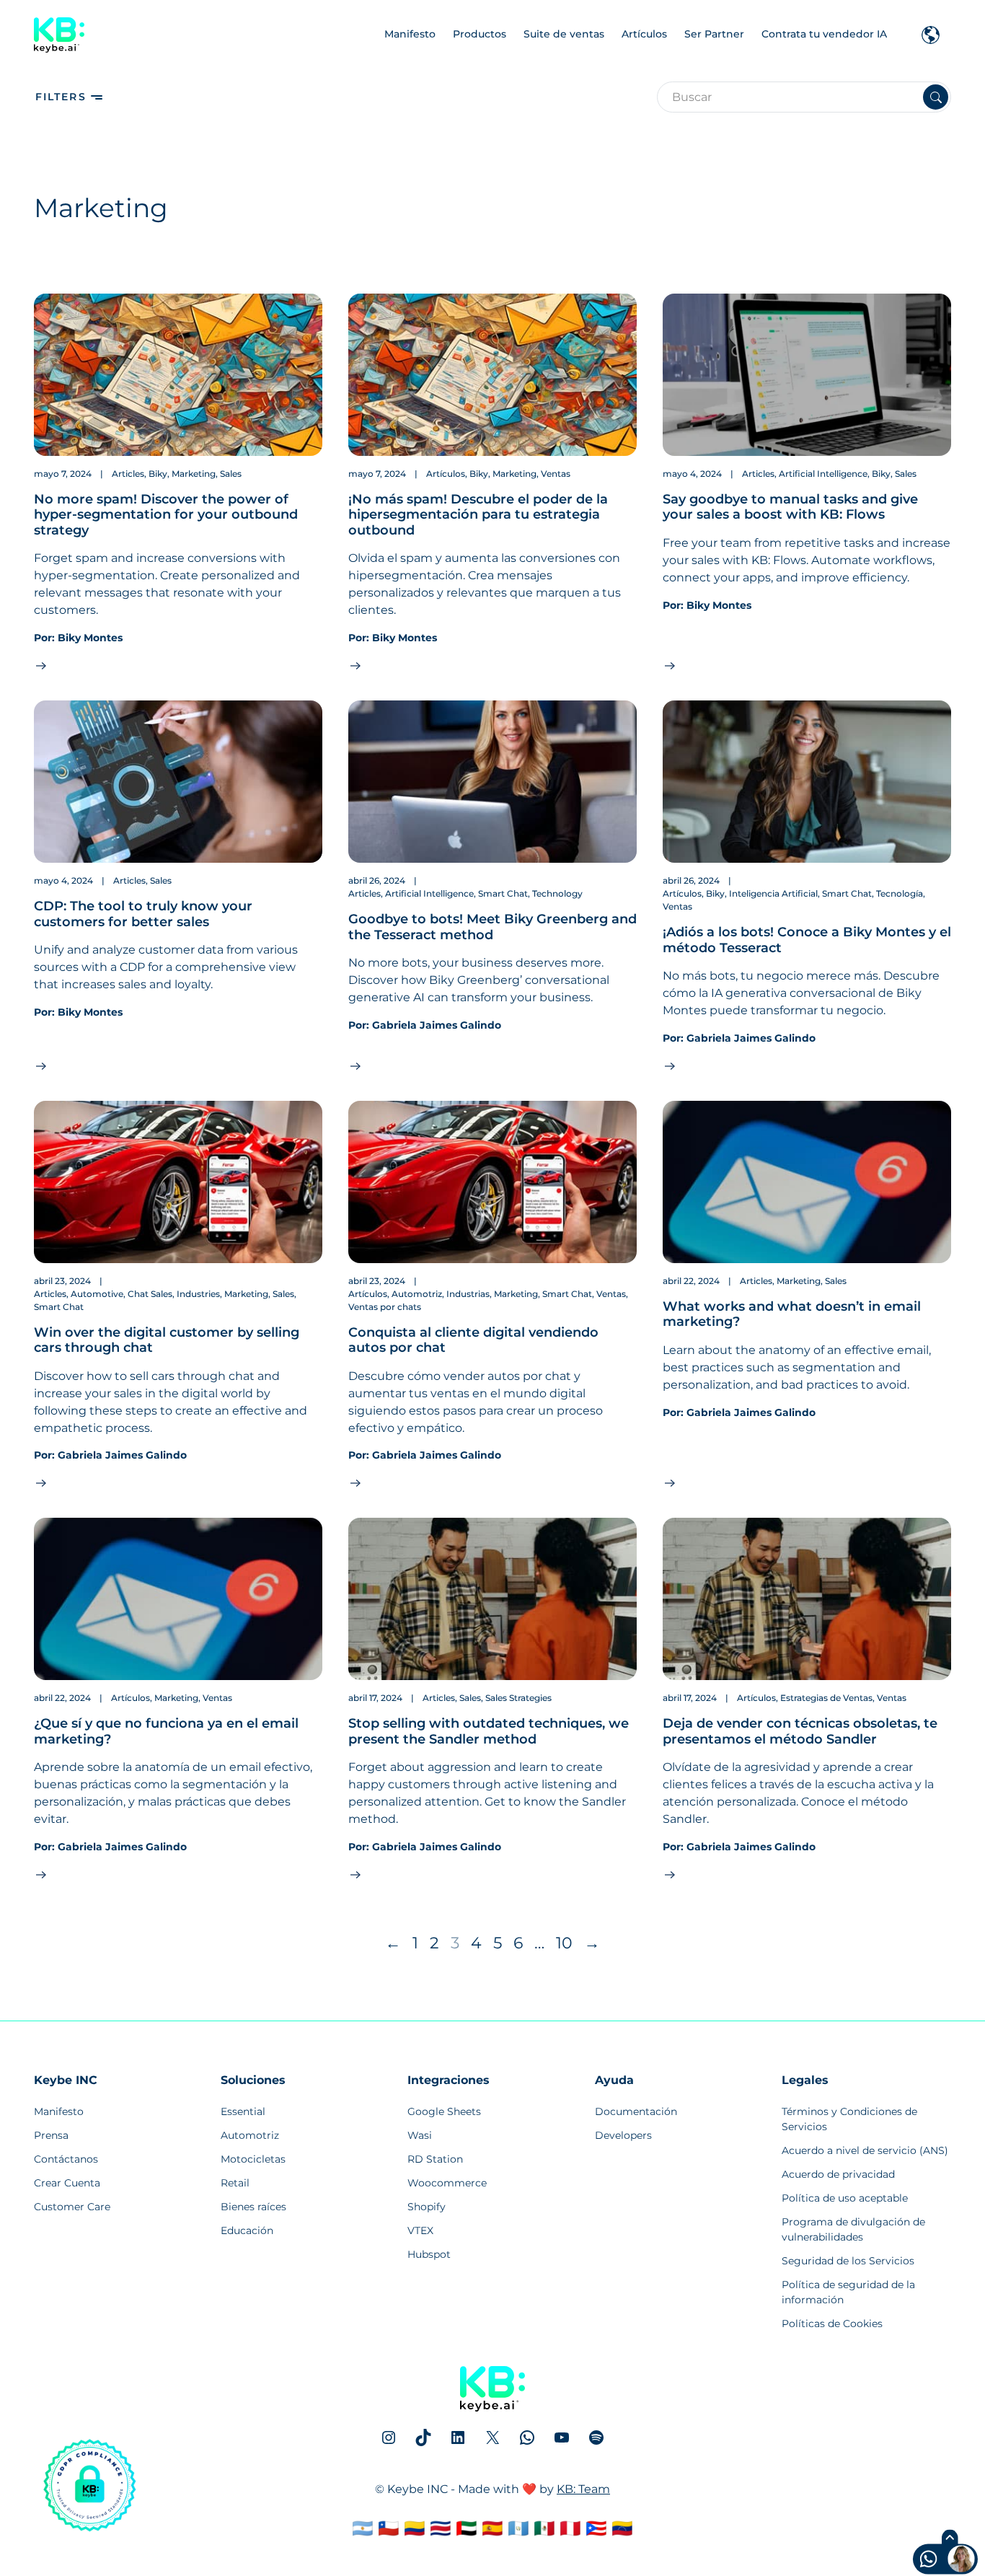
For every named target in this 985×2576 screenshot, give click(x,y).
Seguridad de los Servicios (848, 2261)
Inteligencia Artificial (773, 893)
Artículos (644, 34)
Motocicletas (253, 2159)
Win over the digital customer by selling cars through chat (167, 1340)
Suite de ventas (564, 34)
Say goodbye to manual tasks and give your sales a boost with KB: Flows (790, 507)
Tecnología (900, 893)
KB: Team (583, 2489)
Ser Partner (714, 34)
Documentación (636, 2111)
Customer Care (72, 2207)
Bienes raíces (253, 2207)
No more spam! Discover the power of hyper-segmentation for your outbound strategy (166, 515)
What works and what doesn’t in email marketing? (792, 1314)
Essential (243, 2111)
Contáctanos (66, 2159)
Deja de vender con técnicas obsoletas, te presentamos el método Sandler (800, 1731)
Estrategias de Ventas (826, 1698)
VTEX (420, 2230)
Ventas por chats (385, 1307)
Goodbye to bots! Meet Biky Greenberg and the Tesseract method (492, 927)
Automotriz (417, 1294)
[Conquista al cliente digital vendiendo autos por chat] (492, 1182)
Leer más (62, 665)
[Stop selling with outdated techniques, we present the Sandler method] (492, 1599)
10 (564, 1943)
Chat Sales (150, 1294)
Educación (247, 2230)
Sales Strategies (518, 1698)
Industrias (468, 1294)
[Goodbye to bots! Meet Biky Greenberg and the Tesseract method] (492, 782)
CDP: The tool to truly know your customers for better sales (143, 914)
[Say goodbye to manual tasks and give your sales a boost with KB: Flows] (807, 375)
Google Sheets (444, 2111)
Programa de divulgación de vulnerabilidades (853, 2229)
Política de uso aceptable (845, 2198)
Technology (557, 893)
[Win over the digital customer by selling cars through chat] (178, 1182)
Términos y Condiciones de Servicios (849, 2119)
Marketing (194, 474)
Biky (158, 474)
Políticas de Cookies (832, 2324)
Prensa (51, 2135)
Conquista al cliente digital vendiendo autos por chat (473, 1340)
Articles (128, 474)
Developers (623, 2135)
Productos (480, 34)
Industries (198, 1294)
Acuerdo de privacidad (838, 2174)
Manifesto (410, 34)
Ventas (556, 474)
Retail (235, 2183)
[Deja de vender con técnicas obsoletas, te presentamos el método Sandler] (807, 1599)
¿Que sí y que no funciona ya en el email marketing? (166, 1731)
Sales (231, 474)
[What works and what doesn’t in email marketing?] (807, 1182)
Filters (61, 97)
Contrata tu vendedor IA (824, 34)
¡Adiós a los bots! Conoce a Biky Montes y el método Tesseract (807, 940)
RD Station (435, 2159)
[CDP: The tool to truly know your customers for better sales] (178, 782)
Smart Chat (503, 893)
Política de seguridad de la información (848, 2292)
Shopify (427, 2207)
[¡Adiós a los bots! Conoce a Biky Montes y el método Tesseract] (807, 782)
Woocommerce (447, 2183)
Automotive (97, 1294)
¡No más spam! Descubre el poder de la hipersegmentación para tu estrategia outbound (478, 515)
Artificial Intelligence (823, 474)
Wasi (420, 2135)
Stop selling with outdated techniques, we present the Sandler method (489, 1731)
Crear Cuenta (67, 2183)
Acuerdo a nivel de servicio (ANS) (865, 2150)
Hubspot (429, 2254)
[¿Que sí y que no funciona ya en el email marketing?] (178, 1599)
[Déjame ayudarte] (918, 2561)
